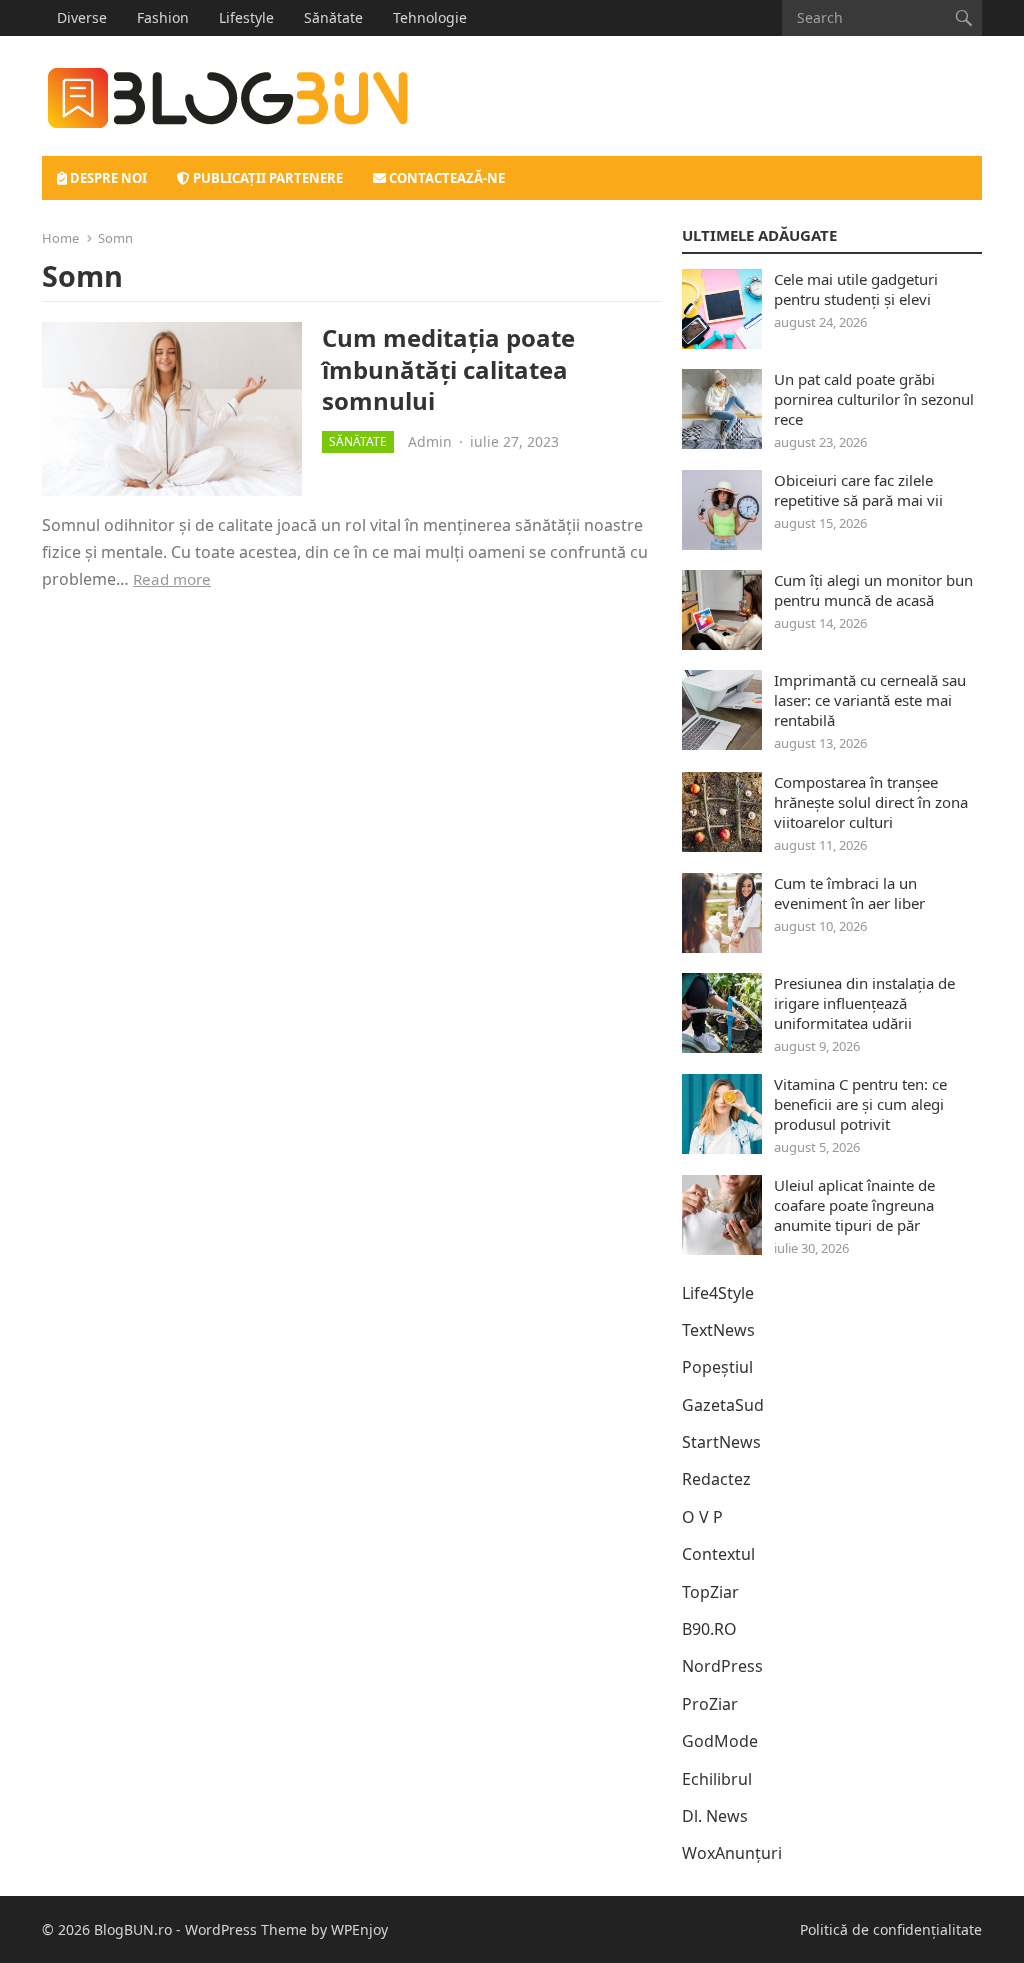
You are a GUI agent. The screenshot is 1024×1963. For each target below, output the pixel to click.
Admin (430, 441)
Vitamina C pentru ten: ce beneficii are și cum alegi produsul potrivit (860, 1104)
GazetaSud (723, 1405)
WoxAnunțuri (732, 1853)
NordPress (722, 1666)
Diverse (82, 17)
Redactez (716, 1479)
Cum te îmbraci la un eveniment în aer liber (849, 893)
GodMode (720, 1741)
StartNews (721, 1442)
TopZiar (710, 1592)
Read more (172, 579)
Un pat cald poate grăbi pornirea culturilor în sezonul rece (874, 399)
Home (60, 238)
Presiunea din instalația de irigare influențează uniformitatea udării (864, 1003)
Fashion (163, 17)
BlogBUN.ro (133, 1929)
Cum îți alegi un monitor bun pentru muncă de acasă (873, 590)
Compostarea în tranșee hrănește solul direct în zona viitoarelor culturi (871, 802)
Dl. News (715, 1816)
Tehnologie (430, 17)
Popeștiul (717, 1367)
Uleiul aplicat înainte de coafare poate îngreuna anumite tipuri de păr (854, 1205)
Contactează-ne (445, 178)
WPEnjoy (359, 1929)
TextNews (718, 1330)
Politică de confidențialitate (891, 1929)
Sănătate (333, 17)
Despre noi (107, 178)
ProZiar (710, 1704)
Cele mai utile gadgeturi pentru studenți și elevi (856, 289)
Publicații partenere (266, 178)
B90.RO (709, 1629)
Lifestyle (246, 17)
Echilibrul (717, 1779)
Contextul (718, 1554)
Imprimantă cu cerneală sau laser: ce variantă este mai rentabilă (870, 700)
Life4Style (718, 1293)
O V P (702, 1517)
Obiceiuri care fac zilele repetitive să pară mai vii (858, 490)
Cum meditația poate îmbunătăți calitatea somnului (448, 368)
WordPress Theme (246, 1929)
